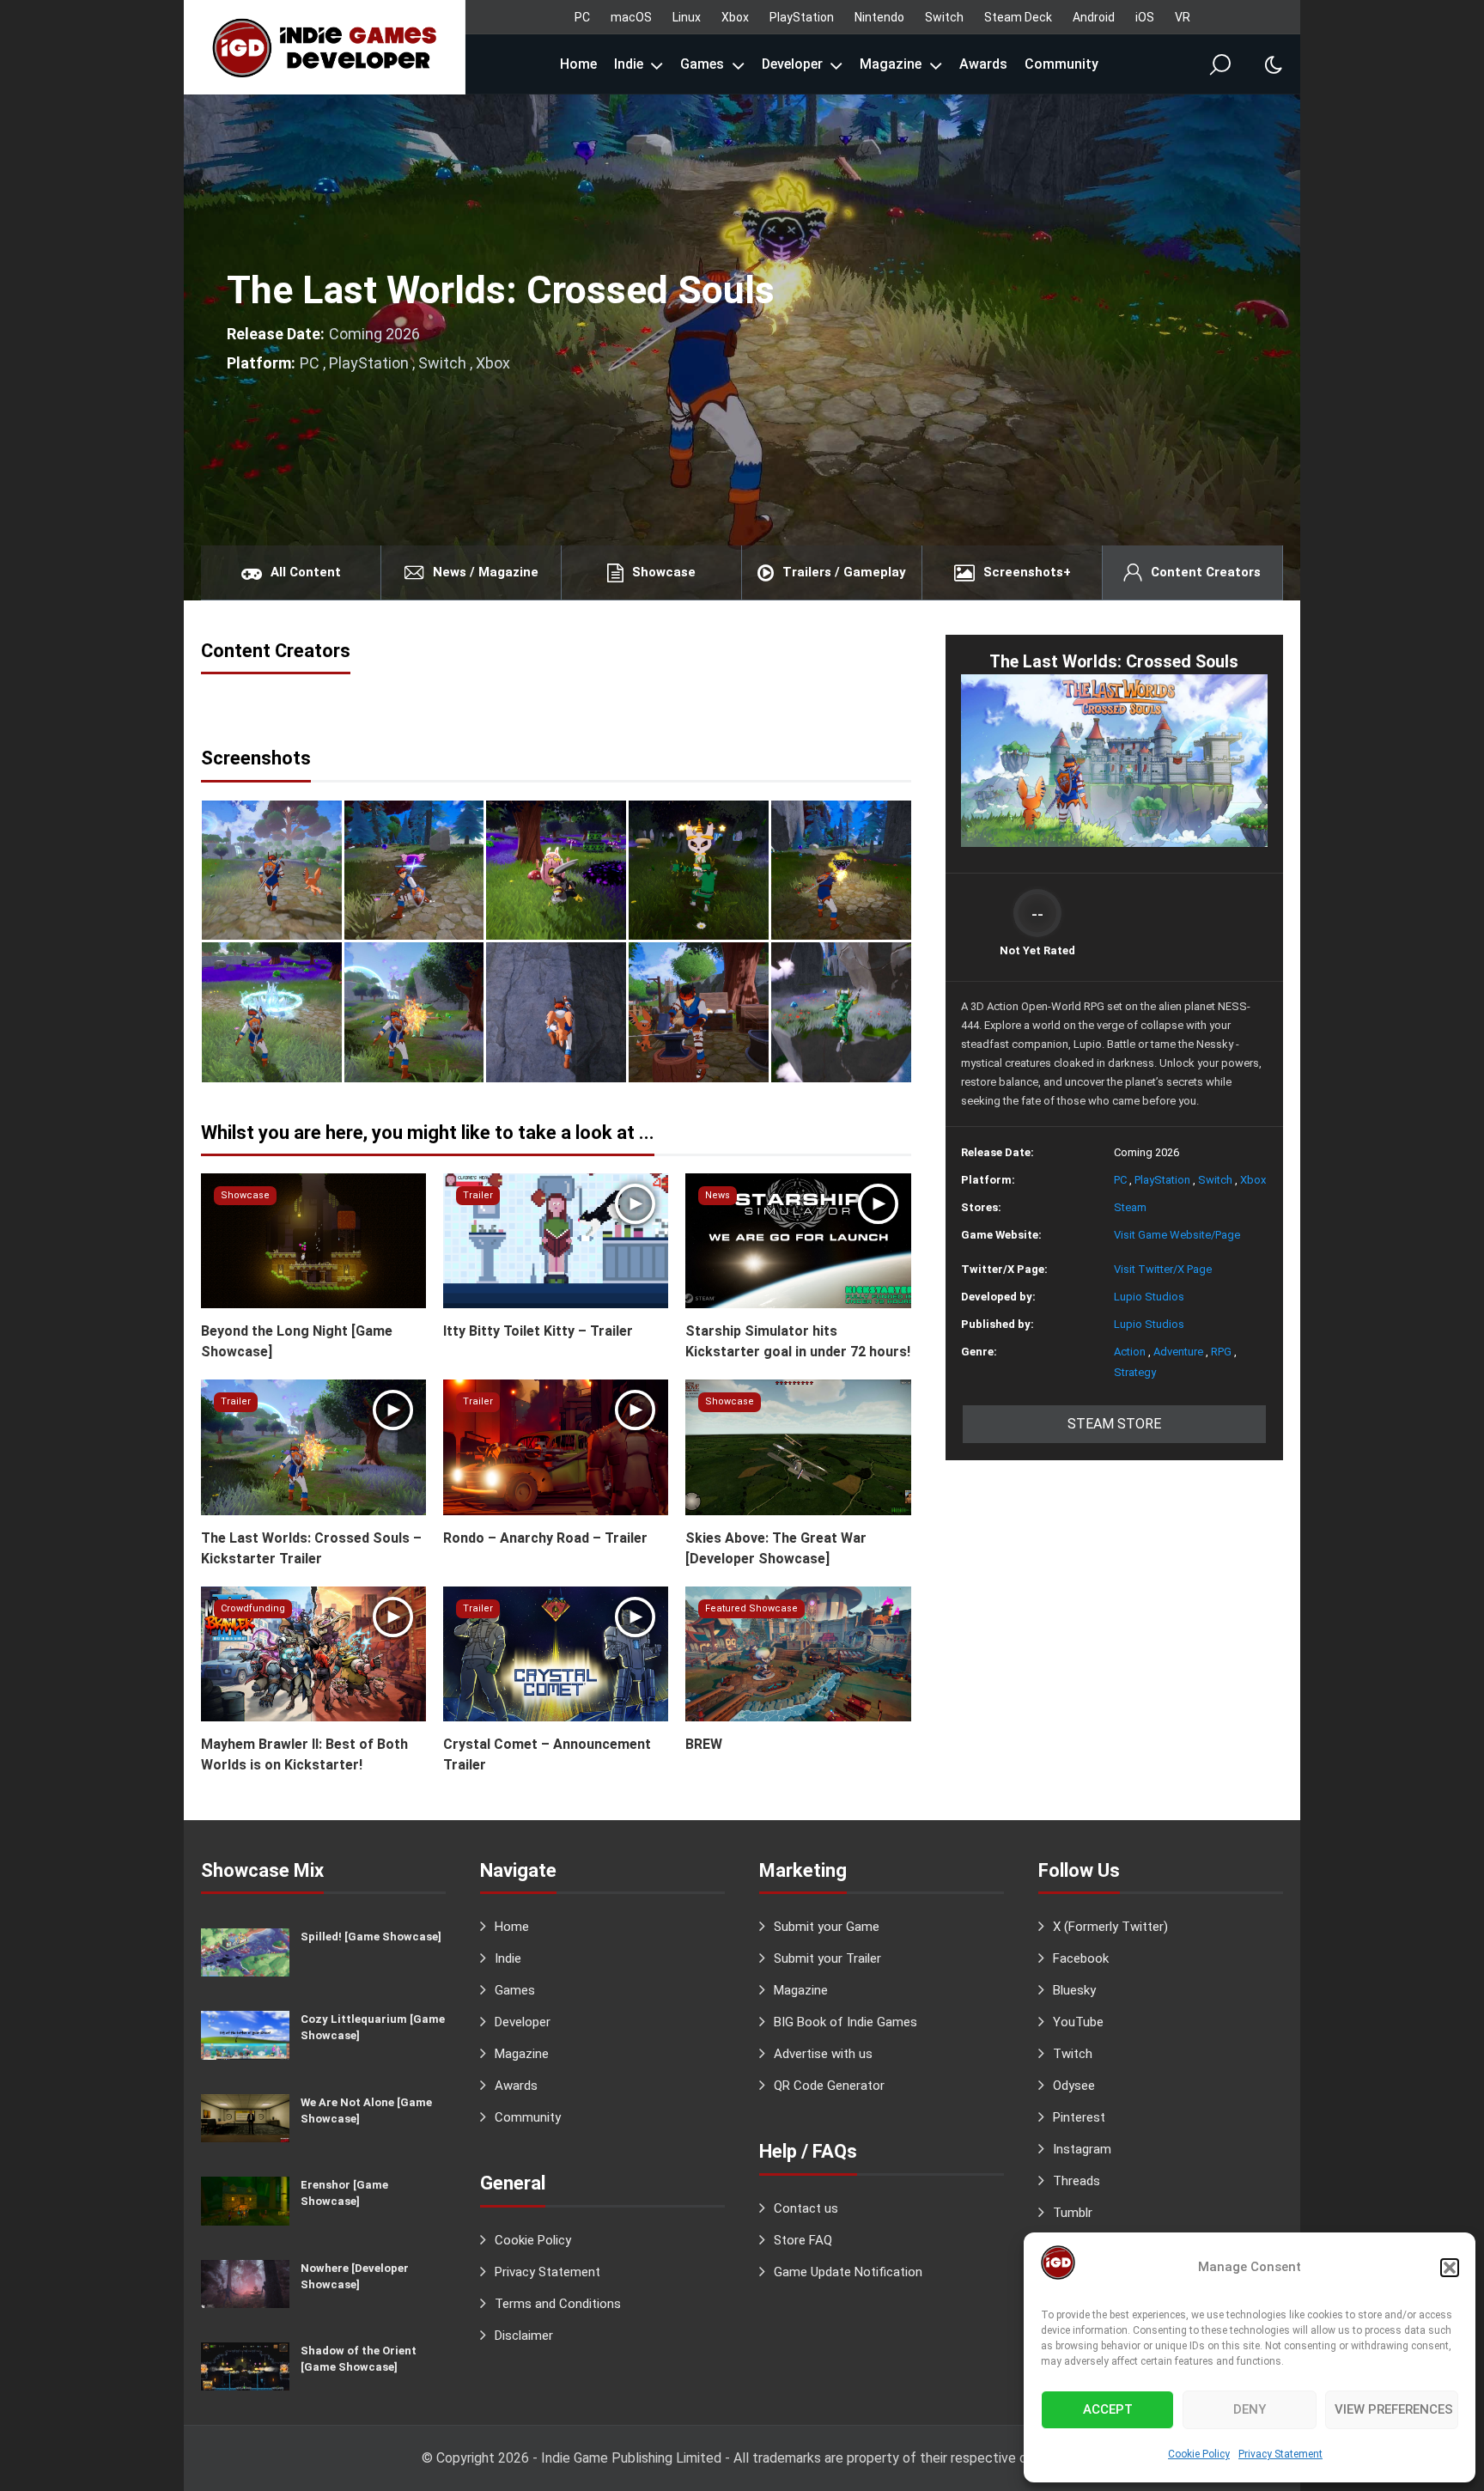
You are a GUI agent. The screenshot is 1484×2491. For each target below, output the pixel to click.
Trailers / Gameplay (844, 572)
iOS (1145, 17)
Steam (1130, 1207)
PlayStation (802, 17)
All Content (306, 572)
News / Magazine (486, 572)
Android (1094, 17)
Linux (687, 17)
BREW (704, 1744)
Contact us (806, 2208)
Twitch (1073, 2054)
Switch (944, 17)
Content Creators (1206, 572)
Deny (1250, 2409)
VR (1183, 17)
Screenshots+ (1027, 572)
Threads (1077, 2181)
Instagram (1082, 2149)
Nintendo (879, 17)
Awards (983, 64)
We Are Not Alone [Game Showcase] (366, 2110)
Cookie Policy (1199, 2454)
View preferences (1394, 2409)
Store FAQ (803, 2240)
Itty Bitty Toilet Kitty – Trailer (538, 1331)
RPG (1221, 1352)
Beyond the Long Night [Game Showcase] (297, 1341)
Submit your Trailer (827, 1958)
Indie (629, 64)
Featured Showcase (751, 1608)
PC (582, 17)
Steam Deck (1018, 17)
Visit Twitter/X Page (1163, 1269)
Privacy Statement (1280, 2454)
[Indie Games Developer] (325, 47)
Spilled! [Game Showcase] (371, 1937)
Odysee (1074, 2086)
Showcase (664, 572)
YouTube (1078, 2022)
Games (702, 64)
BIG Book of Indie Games (845, 2022)
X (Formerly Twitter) (1110, 1927)
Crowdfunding (253, 1608)
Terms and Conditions (558, 2304)
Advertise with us (823, 2054)
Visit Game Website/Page (1177, 1235)
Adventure (1178, 1352)
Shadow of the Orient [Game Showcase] (359, 2359)
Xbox (735, 17)
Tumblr (1073, 2213)
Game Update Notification (848, 2272)
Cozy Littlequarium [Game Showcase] (373, 2027)
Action (1130, 1352)
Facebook (1081, 1958)
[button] (1450, 2268)
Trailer (478, 1195)
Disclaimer (524, 2336)
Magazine (891, 64)
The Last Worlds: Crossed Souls (501, 290)
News (718, 1195)
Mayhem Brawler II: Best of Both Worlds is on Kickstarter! (304, 1754)
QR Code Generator (829, 2086)
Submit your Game (827, 1927)
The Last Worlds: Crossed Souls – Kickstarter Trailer (311, 1548)
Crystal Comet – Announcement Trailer (547, 1754)
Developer (792, 64)
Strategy (1135, 1372)
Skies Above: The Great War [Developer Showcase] (776, 1548)
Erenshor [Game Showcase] (344, 2193)
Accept (1108, 2409)
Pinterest (1079, 2117)
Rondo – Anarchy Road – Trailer (545, 1538)
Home (578, 64)
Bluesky (1074, 1990)
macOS (631, 17)
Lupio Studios (1149, 1297)
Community (1061, 64)
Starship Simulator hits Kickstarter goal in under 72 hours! (798, 1341)
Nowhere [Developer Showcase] (355, 2276)
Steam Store (1114, 1424)
